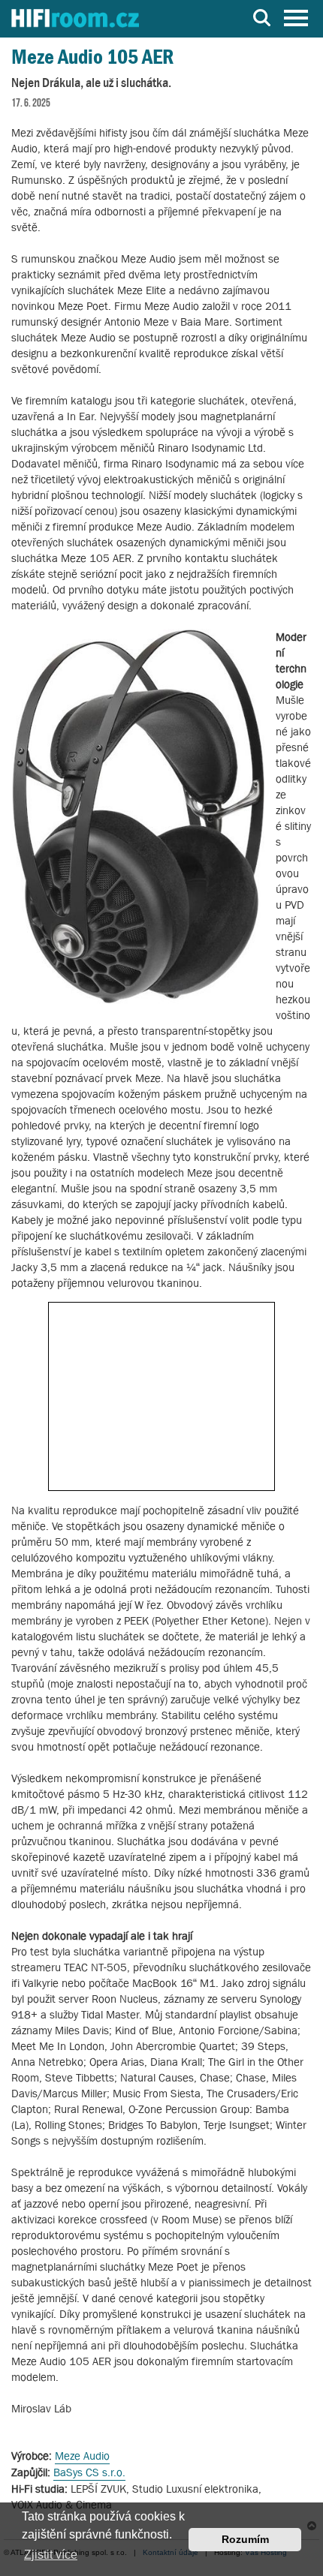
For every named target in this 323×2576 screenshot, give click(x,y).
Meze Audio (82, 2456)
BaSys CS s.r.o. (89, 2472)
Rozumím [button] (245, 2539)
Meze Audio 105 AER (92, 57)
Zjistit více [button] (51, 2555)
